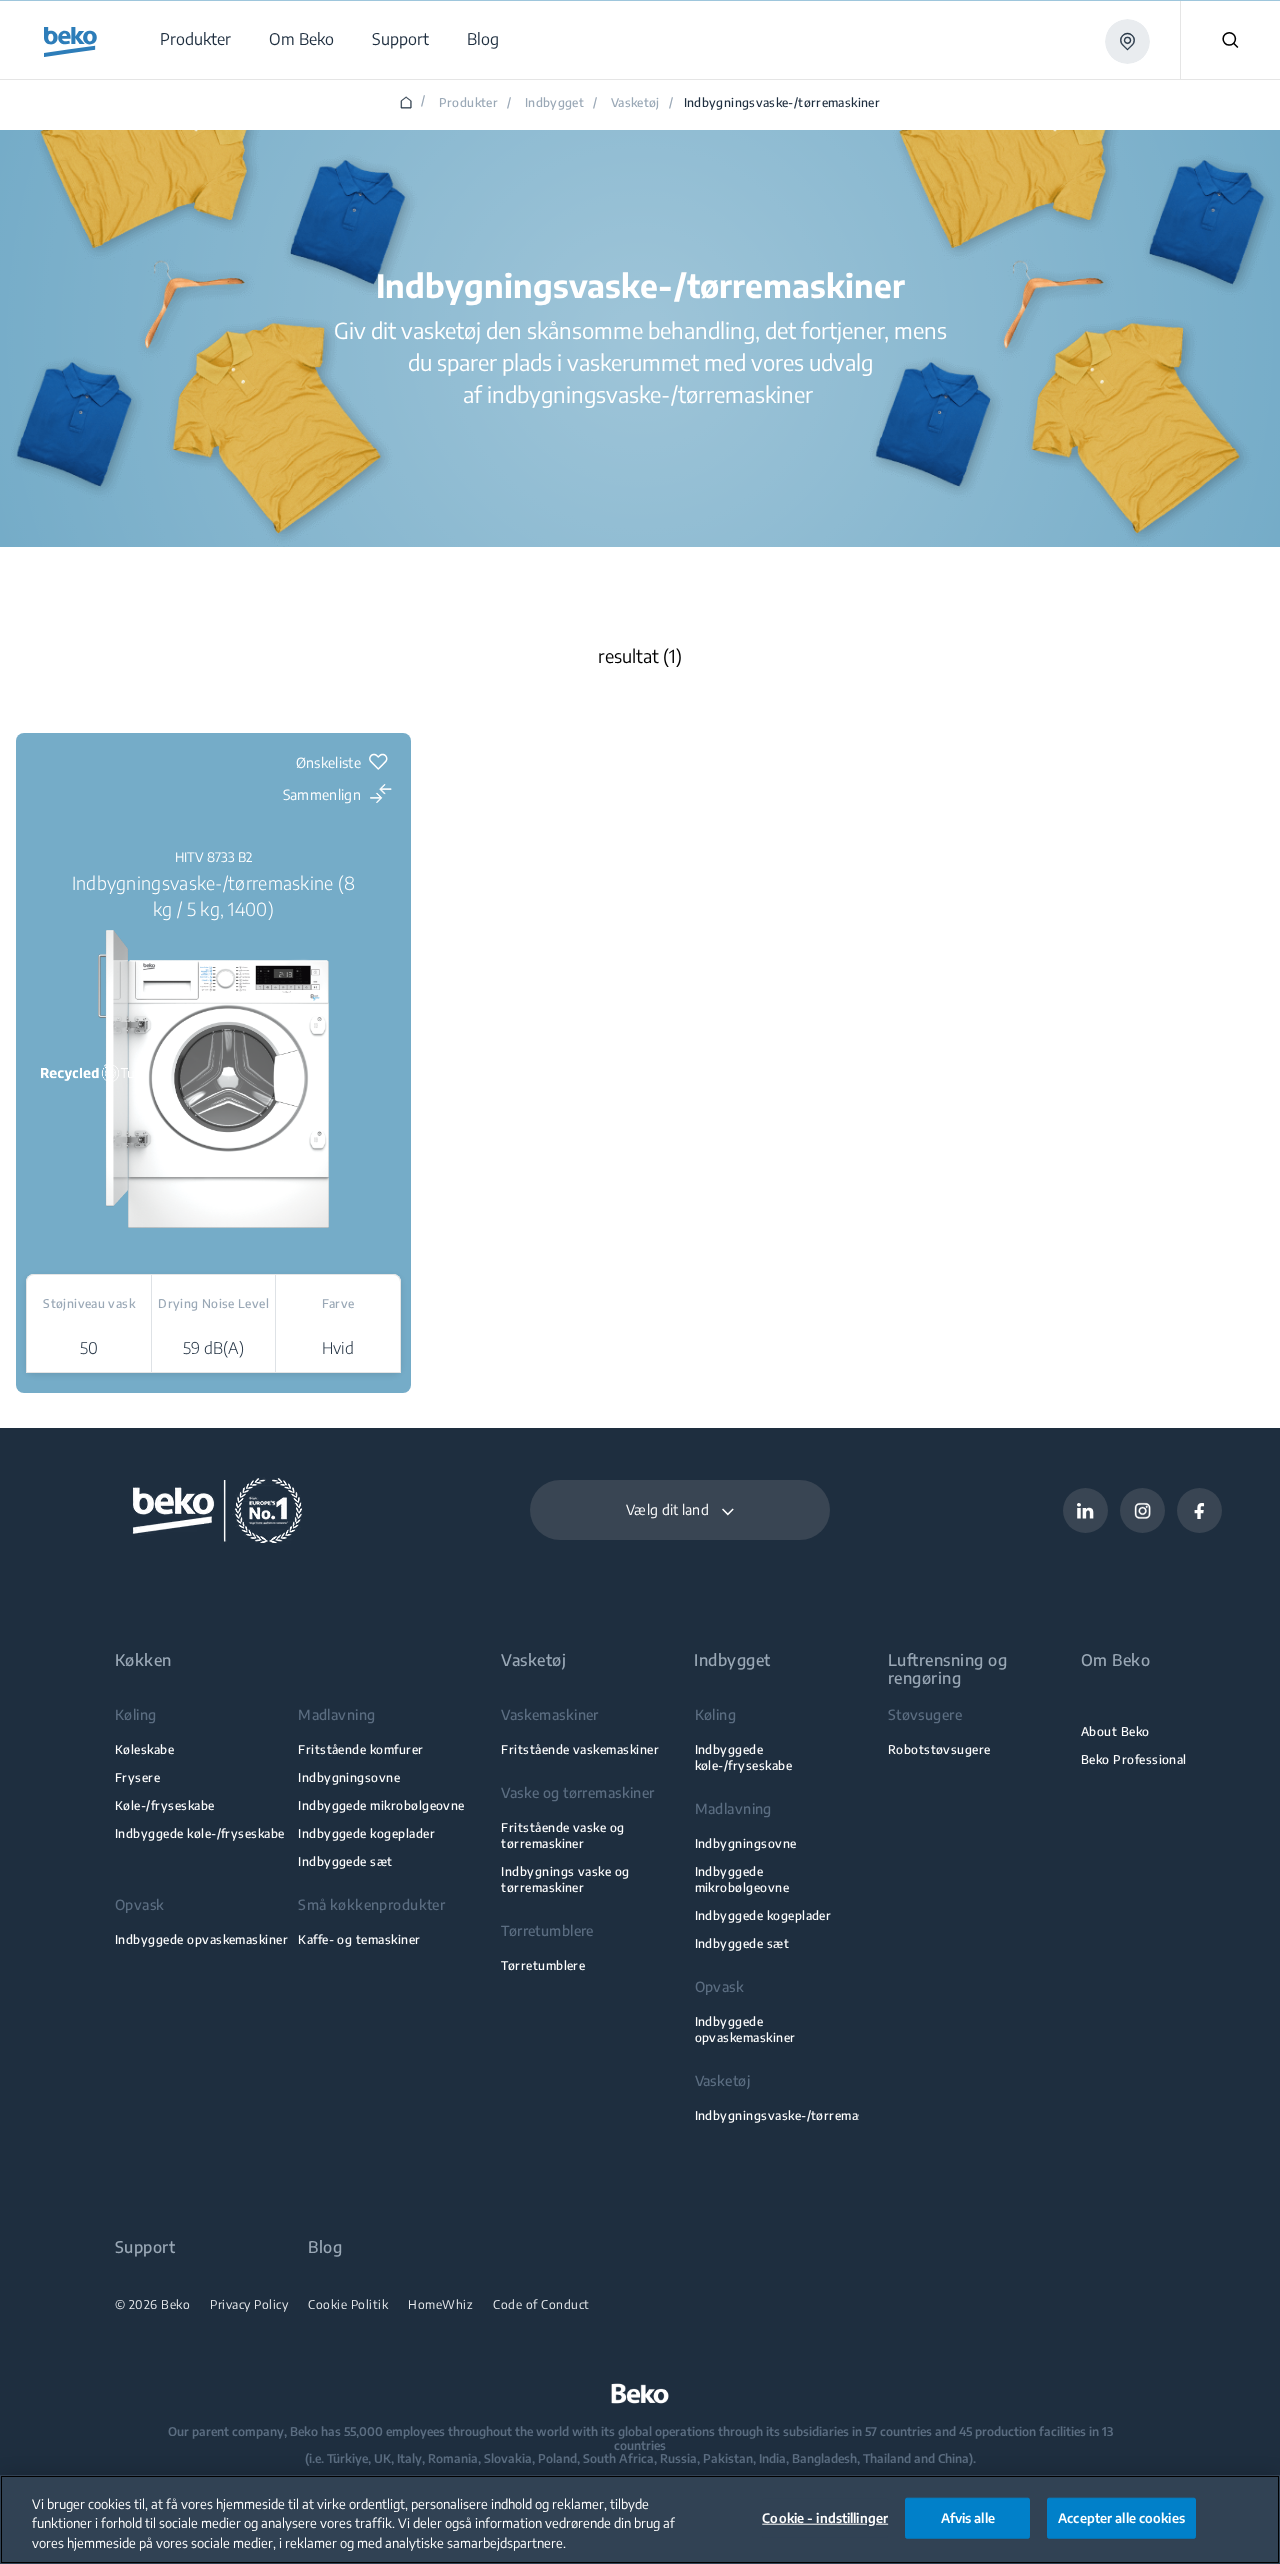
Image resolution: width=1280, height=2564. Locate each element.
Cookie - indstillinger (825, 2517)
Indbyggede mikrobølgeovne (381, 1805)
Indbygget (554, 103)
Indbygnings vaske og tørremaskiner (565, 1879)
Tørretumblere (543, 1965)
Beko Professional (1134, 1759)
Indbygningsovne (349, 1777)
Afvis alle (968, 2517)
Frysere (137, 1777)
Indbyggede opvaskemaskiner (201, 1939)
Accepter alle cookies (1121, 2517)
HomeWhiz (440, 2305)
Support (145, 2247)
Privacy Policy (249, 2305)
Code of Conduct (541, 2305)
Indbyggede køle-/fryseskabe (200, 1833)
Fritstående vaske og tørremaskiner (562, 1835)
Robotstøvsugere (939, 1749)
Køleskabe (144, 1749)
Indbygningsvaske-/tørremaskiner (795, 2115)
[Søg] (1230, 40)
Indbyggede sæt (345, 1861)
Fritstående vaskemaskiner (580, 1749)
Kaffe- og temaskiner (359, 1939)
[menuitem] (194, 39)
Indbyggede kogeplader (366, 1833)
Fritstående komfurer (360, 1749)
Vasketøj (635, 103)
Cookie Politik (348, 2305)
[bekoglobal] (70, 42)
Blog (325, 2247)
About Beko (1115, 1731)
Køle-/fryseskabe (165, 1805)
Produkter (468, 103)
